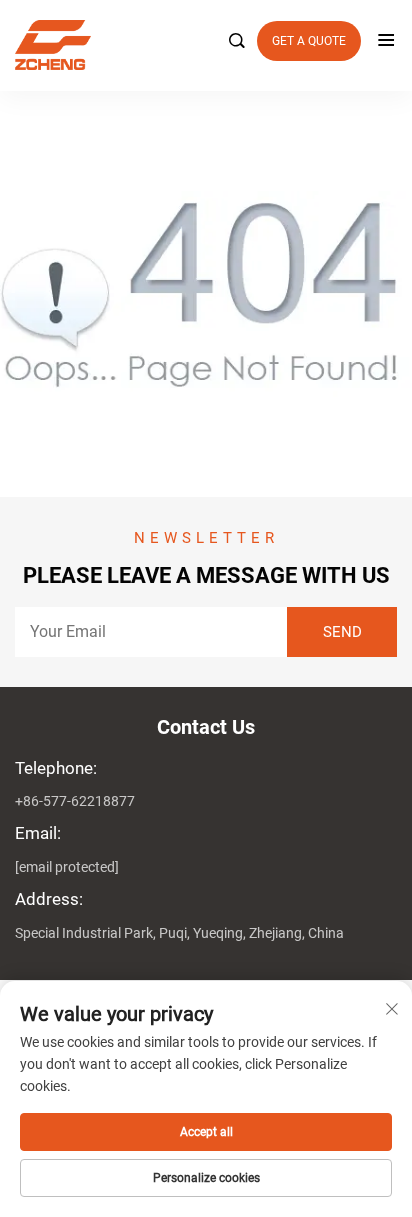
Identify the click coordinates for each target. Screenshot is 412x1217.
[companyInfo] (198, 45)
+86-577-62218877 (75, 801)
